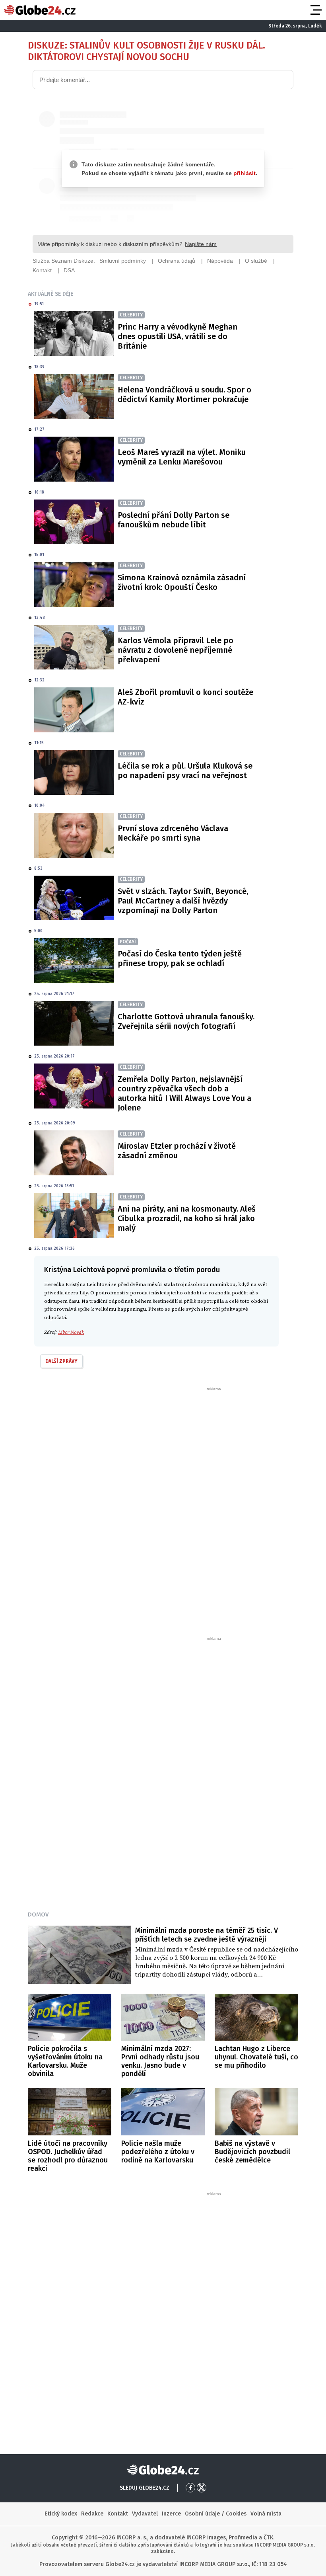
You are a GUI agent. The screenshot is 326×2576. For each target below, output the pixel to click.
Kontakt (118, 2514)
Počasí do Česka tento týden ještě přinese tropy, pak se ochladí (180, 958)
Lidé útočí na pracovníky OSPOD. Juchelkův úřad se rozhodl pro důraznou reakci (68, 2156)
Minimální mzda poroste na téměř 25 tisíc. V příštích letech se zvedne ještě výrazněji (207, 1935)
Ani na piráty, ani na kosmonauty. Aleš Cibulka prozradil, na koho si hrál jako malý (187, 1218)
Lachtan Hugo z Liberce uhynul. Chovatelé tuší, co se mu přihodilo (256, 2057)
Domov (38, 1914)
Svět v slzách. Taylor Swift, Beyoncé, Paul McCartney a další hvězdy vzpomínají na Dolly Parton (183, 901)
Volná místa (266, 2514)
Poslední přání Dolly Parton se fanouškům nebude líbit (174, 520)
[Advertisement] (163, 1511)
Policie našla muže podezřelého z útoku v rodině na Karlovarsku (158, 2152)
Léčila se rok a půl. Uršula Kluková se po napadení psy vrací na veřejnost (185, 771)
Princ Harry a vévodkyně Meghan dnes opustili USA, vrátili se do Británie (178, 336)
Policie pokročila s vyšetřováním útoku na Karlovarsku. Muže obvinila (65, 2061)
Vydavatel (145, 2514)
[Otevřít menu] (315, 10)
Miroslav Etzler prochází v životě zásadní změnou (177, 1151)
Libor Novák (71, 1332)
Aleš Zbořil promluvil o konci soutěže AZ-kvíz (185, 697)
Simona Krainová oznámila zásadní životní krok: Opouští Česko (182, 582)
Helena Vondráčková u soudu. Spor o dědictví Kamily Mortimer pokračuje (184, 394)
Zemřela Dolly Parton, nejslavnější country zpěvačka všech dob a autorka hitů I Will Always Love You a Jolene (184, 1093)
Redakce (92, 2514)
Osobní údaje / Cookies (216, 2514)
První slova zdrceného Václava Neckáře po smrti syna (173, 833)
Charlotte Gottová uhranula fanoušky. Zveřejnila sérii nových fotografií (186, 1021)
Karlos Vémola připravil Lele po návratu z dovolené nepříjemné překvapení (176, 650)
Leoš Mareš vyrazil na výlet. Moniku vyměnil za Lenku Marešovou (182, 457)
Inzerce (171, 2514)
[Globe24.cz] (40, 10)
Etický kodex (61, 2514)
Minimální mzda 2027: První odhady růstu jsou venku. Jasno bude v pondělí (160, 2061)
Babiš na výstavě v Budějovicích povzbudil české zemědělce (252, 2152)
